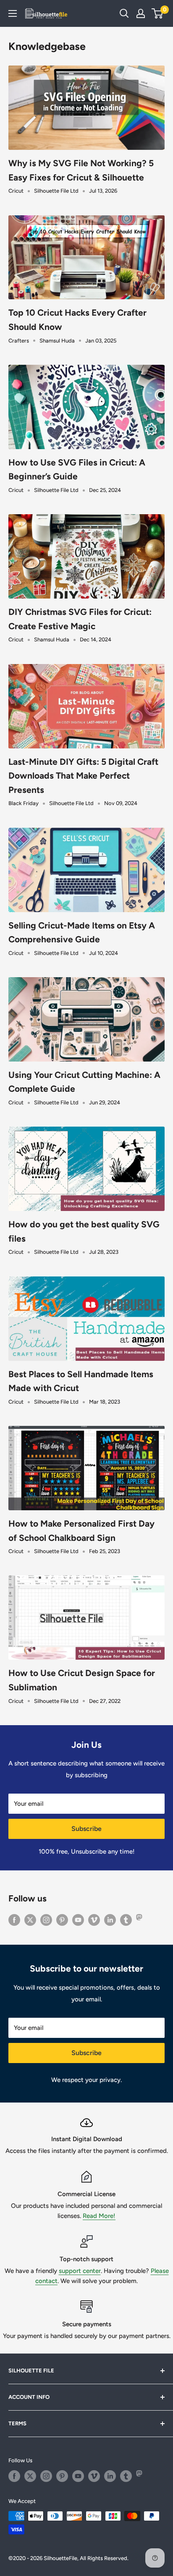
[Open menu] (13, 13)
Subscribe (86, 1829)
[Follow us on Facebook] (14, 1920)
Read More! (99, 2216)
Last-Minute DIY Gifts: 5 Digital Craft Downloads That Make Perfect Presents (83, 776)
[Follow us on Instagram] (46, 1920)
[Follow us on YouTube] (78, 1920)
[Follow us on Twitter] (30, 1920)
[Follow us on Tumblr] (126, 1920)
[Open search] (124, 13)
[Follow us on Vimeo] (94, 1920)
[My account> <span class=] (141, 13)
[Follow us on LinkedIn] (110, 1920)
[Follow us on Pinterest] (62, 1920)
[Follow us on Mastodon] (142, 1920)
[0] (158, 13)
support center (80, 2271)
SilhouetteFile (60, 2558)
